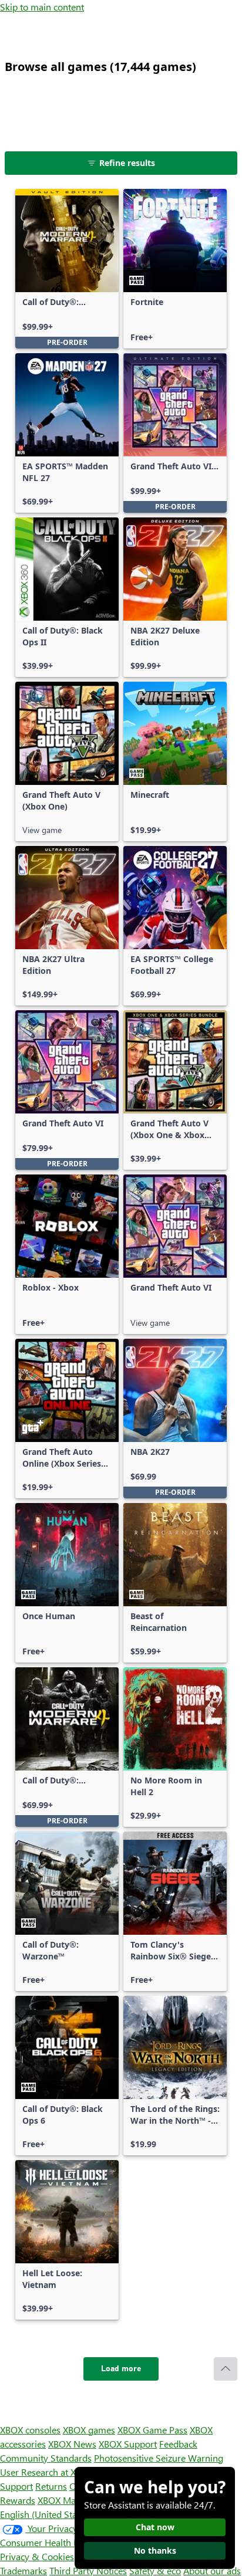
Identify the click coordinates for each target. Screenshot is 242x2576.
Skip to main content (42, 7)
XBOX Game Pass (152, 2430)
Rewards (18, 2500)
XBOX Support (128, 2444)
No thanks (155, 2550)
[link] (67, 269)
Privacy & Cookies (37, 2556)
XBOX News (72, 2444)
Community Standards (46, 2458)
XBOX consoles (30, 2430)
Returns (51, 2486)
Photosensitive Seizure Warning (159, 2458)
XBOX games (89, 2430)
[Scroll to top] (226, 2369)
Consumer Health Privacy (51, 2542)
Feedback (178, 2444)
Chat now (155, 2527)
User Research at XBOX (48, 2472)
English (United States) (46, 2514)
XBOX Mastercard (73, 2500)
